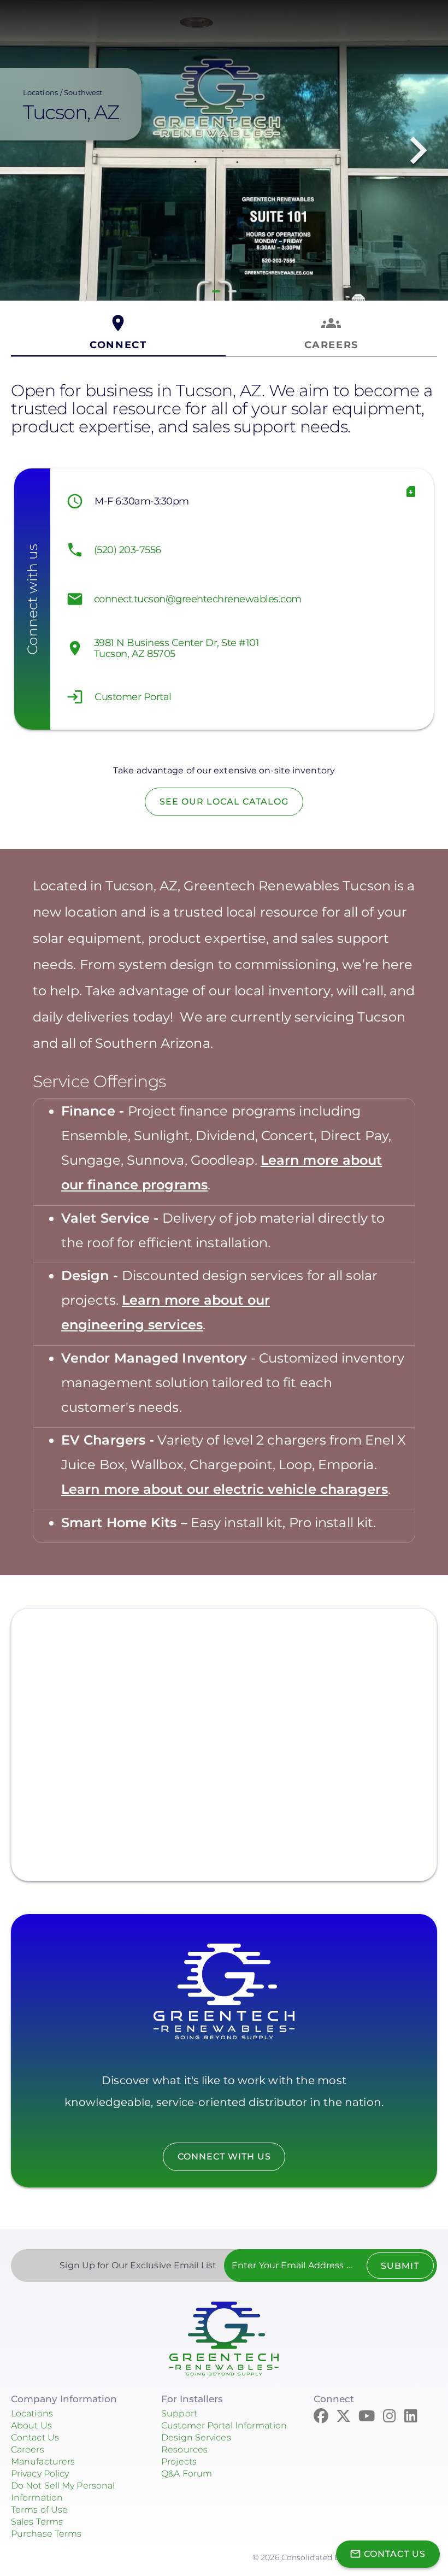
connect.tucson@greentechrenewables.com (198, 599)
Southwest (83, 92)
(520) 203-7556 (128, 550)
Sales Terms (37, 2522)
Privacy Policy (40, 2474)
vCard (411, 491)
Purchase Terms (46, 2534)
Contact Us (35, 2437)
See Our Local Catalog (224, 802)
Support (179, 2413)
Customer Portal (133, 697)
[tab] (118, 333)
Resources (184, 2449)
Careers (28, 2449)
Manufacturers (43, 2461)
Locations (40, 92)
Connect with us (224, 2157)
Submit (400, 2266)
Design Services (196, 2437)
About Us (31, 2425)
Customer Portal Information (224, 2425)
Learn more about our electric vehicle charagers (225, 1489)
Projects (179, 2461)
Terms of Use (39, 2510)
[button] (216, 291)
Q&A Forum (187, 2474)
